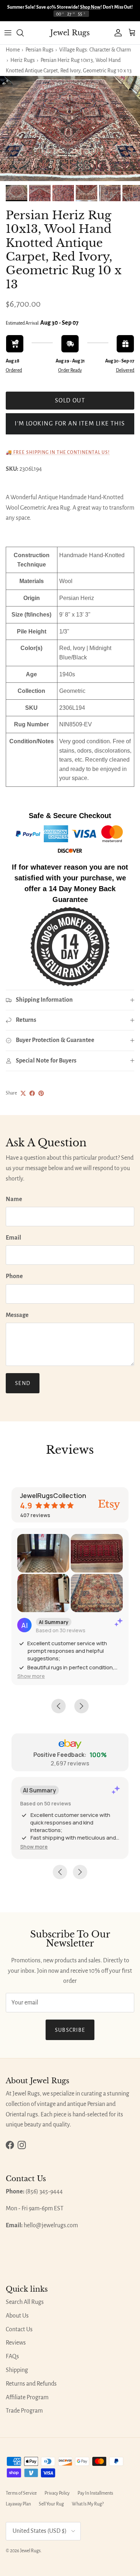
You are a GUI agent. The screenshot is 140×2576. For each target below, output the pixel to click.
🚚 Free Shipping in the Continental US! (58, 452)
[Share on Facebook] (32, 1093)
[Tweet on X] (23, 1093)
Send (23, 1383)
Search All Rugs (25, 2302)
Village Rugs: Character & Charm (95, 50)
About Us (17, 2316)
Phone (14, 1276)
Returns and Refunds (31, 2384)
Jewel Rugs (30, 2551)
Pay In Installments (95, 2493)
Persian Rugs (39, 50)
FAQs (12, 2356)
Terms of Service (21, 2493)
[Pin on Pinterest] (41, 1093)
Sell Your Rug (51, 2504)
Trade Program (24, 2411)
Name (14, 1199)
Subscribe (70, 2030)
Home (13, 50)
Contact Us (19, 2329)
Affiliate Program (27, 2397)
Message (17, 1315)
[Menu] (8, 33)
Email (13, 1238)
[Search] (24, 33)
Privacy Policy (57, 2493)
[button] (31, 1676)
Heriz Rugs (23, 60)
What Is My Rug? (88, 2504)
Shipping (17, 2370)
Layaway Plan (18, 2504)
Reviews (16, 2343)
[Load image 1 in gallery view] (70, 129)
